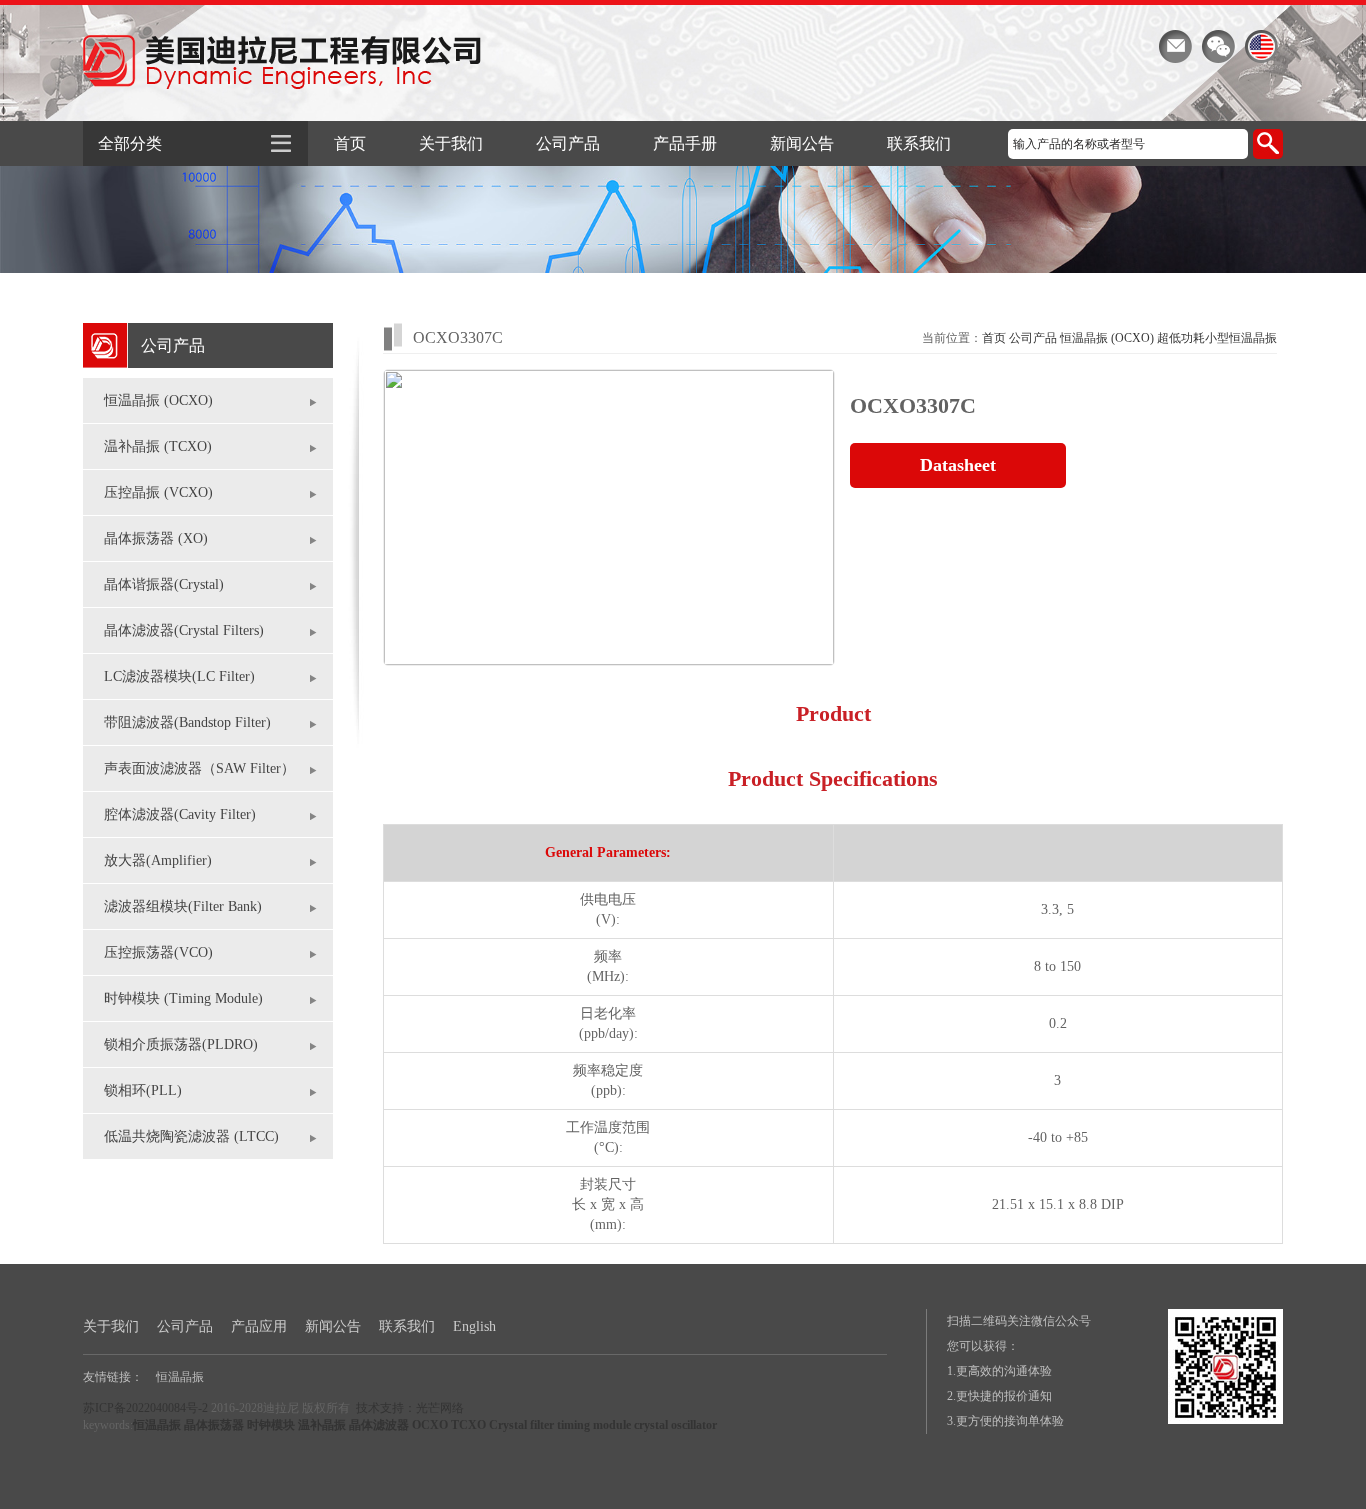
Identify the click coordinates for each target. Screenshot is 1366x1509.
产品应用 (259, 1326)
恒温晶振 (180, 1377)
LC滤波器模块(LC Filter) (179, 676)
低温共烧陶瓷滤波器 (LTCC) (191, 1136)
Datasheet (958, 465)
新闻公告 (802, 143)
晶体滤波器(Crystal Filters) (184, 630)
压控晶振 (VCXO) (158, 492)
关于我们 (451, 143)
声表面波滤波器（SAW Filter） (199, 768)
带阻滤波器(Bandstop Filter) (187, 722)
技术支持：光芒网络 (410, 1408)
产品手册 (685, 143)
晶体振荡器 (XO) (156, 538)
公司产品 (568, 143)
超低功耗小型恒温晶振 (1217, 338)
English (474, 1326)
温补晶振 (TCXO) (158, 446)
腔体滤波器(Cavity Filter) (180, 814)
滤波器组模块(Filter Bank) (183, 906)
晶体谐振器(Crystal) (164, 584)
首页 (350, 143)
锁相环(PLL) (143, 1090)
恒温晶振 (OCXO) (158, 400)
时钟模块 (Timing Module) (183, 998)
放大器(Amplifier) (158, 860)
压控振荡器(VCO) (158, 952)
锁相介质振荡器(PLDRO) (181, 1044)
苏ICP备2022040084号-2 (145, 1408)
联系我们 (919, 143)
